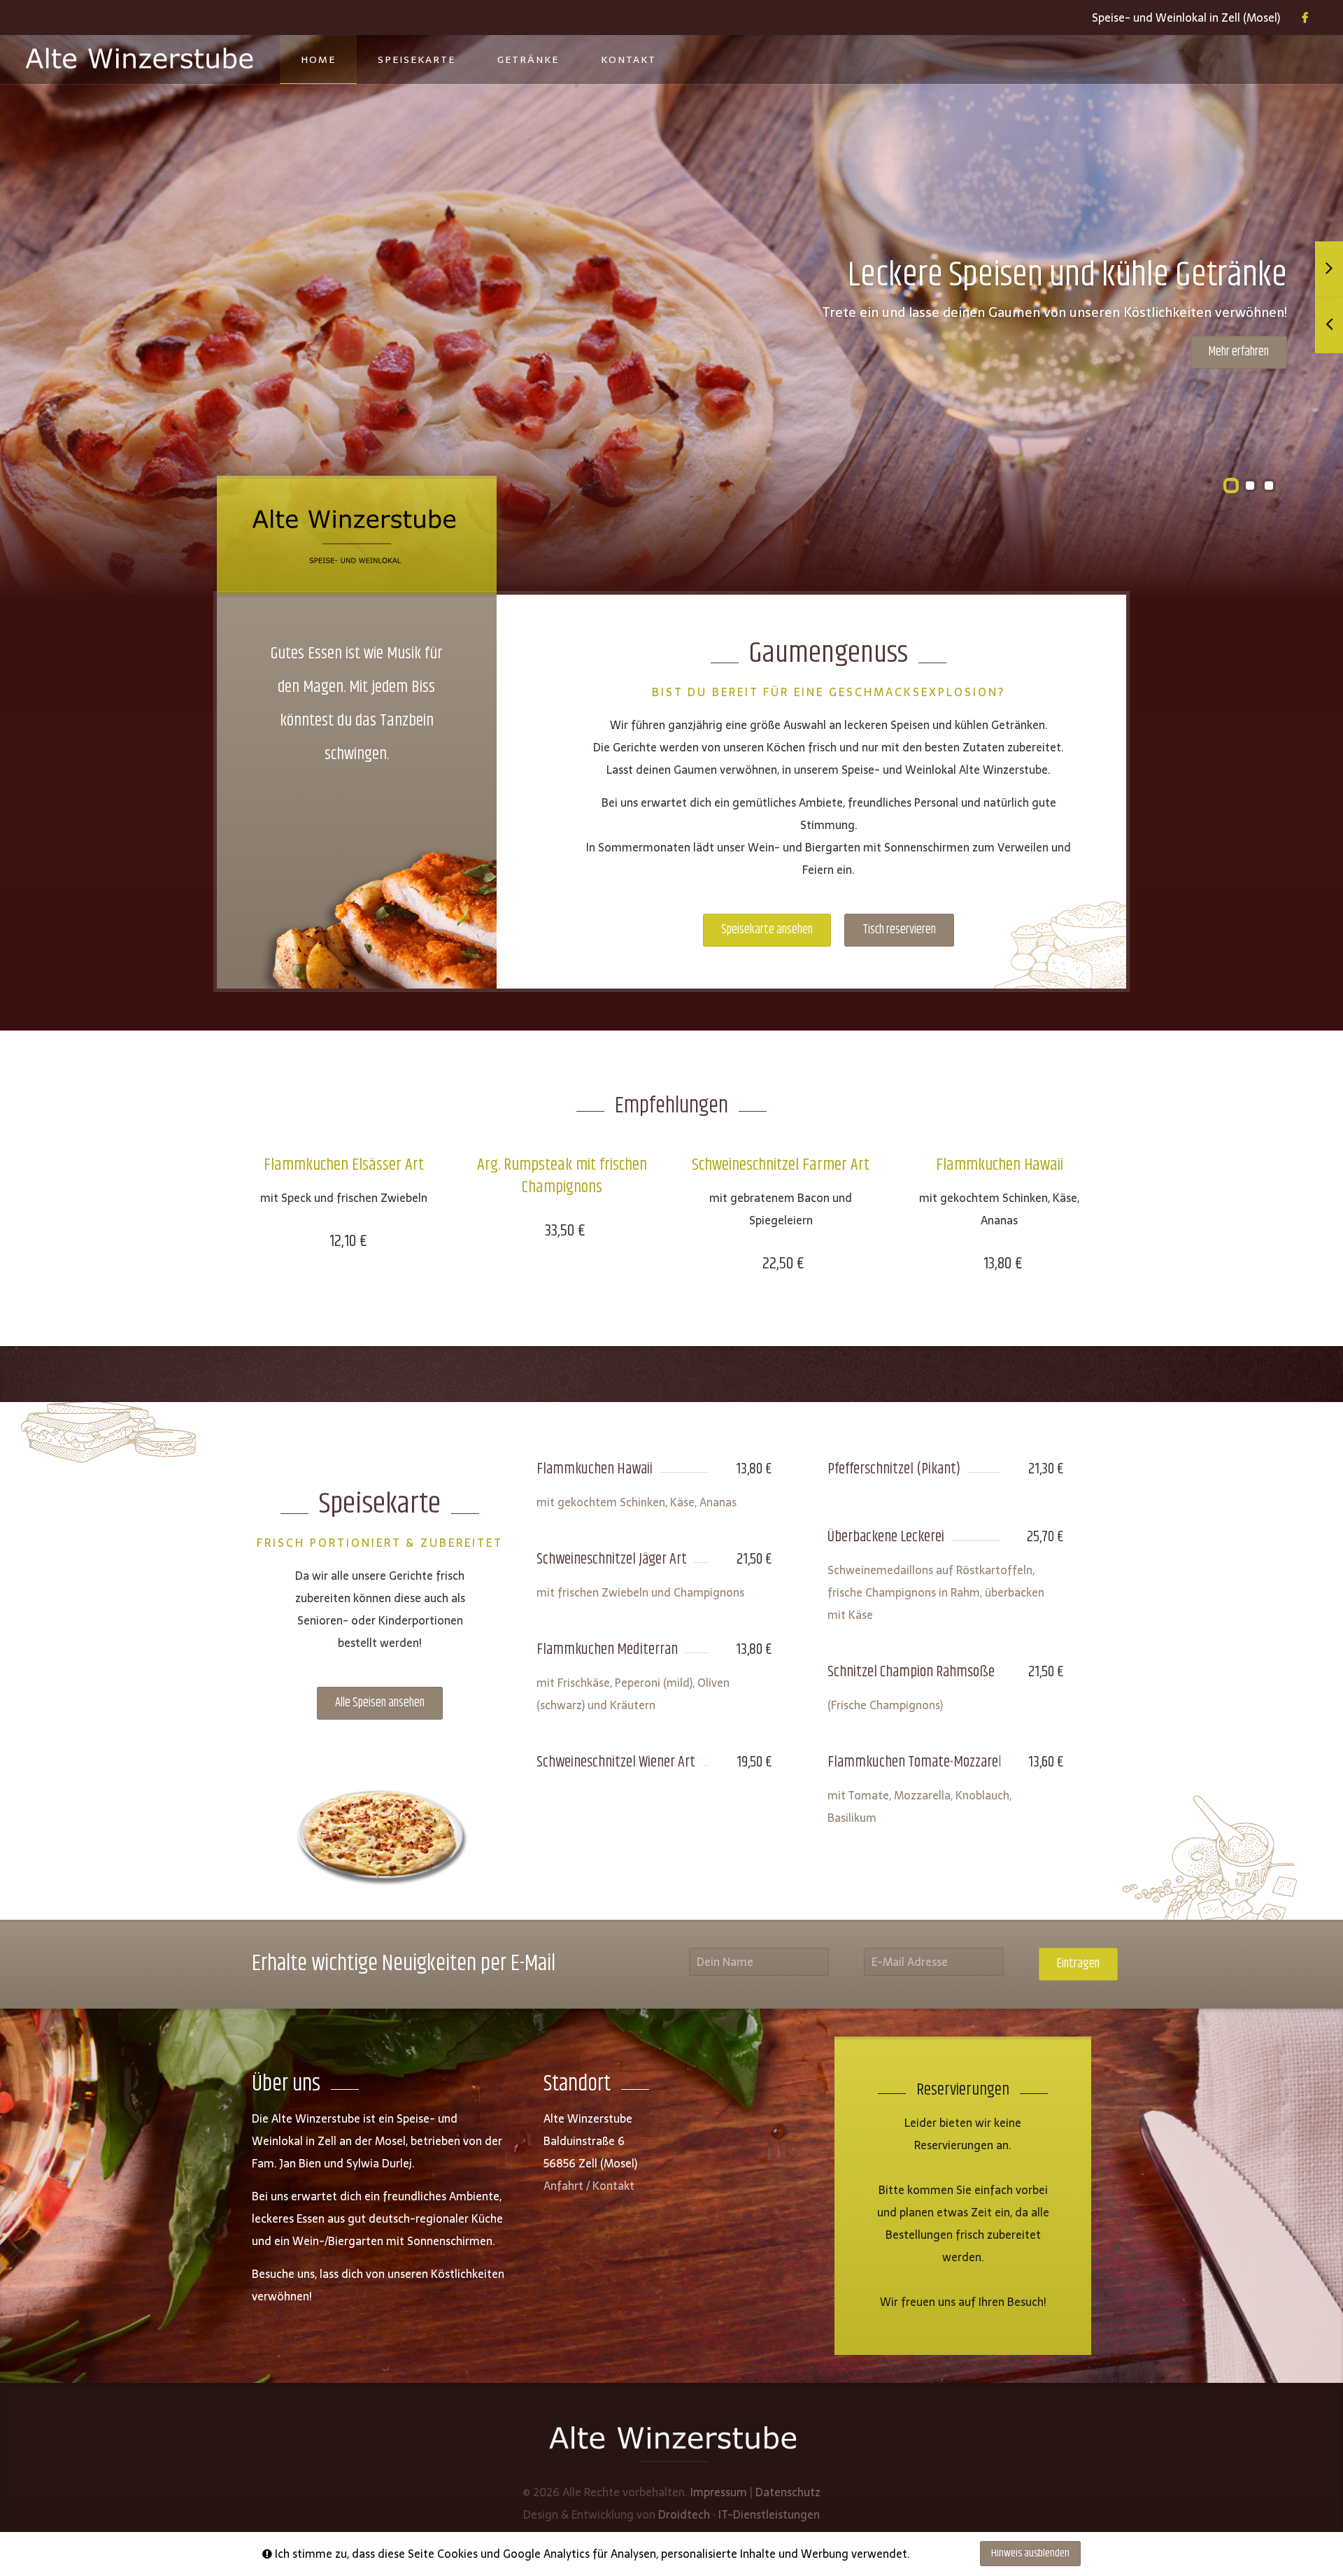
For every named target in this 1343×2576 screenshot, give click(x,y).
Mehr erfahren (1239, 352)
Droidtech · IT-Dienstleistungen (739, 2514)
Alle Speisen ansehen (380, 1703)
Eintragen (1078, 1964)
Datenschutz (788, 2492)
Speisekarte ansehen (767, 930)
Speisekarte (417, 59)
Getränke (528, 59)
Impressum (719, 2492)
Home (318, 59)
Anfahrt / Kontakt (589, 2186)
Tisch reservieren (899, 930)
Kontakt (628, 59)
